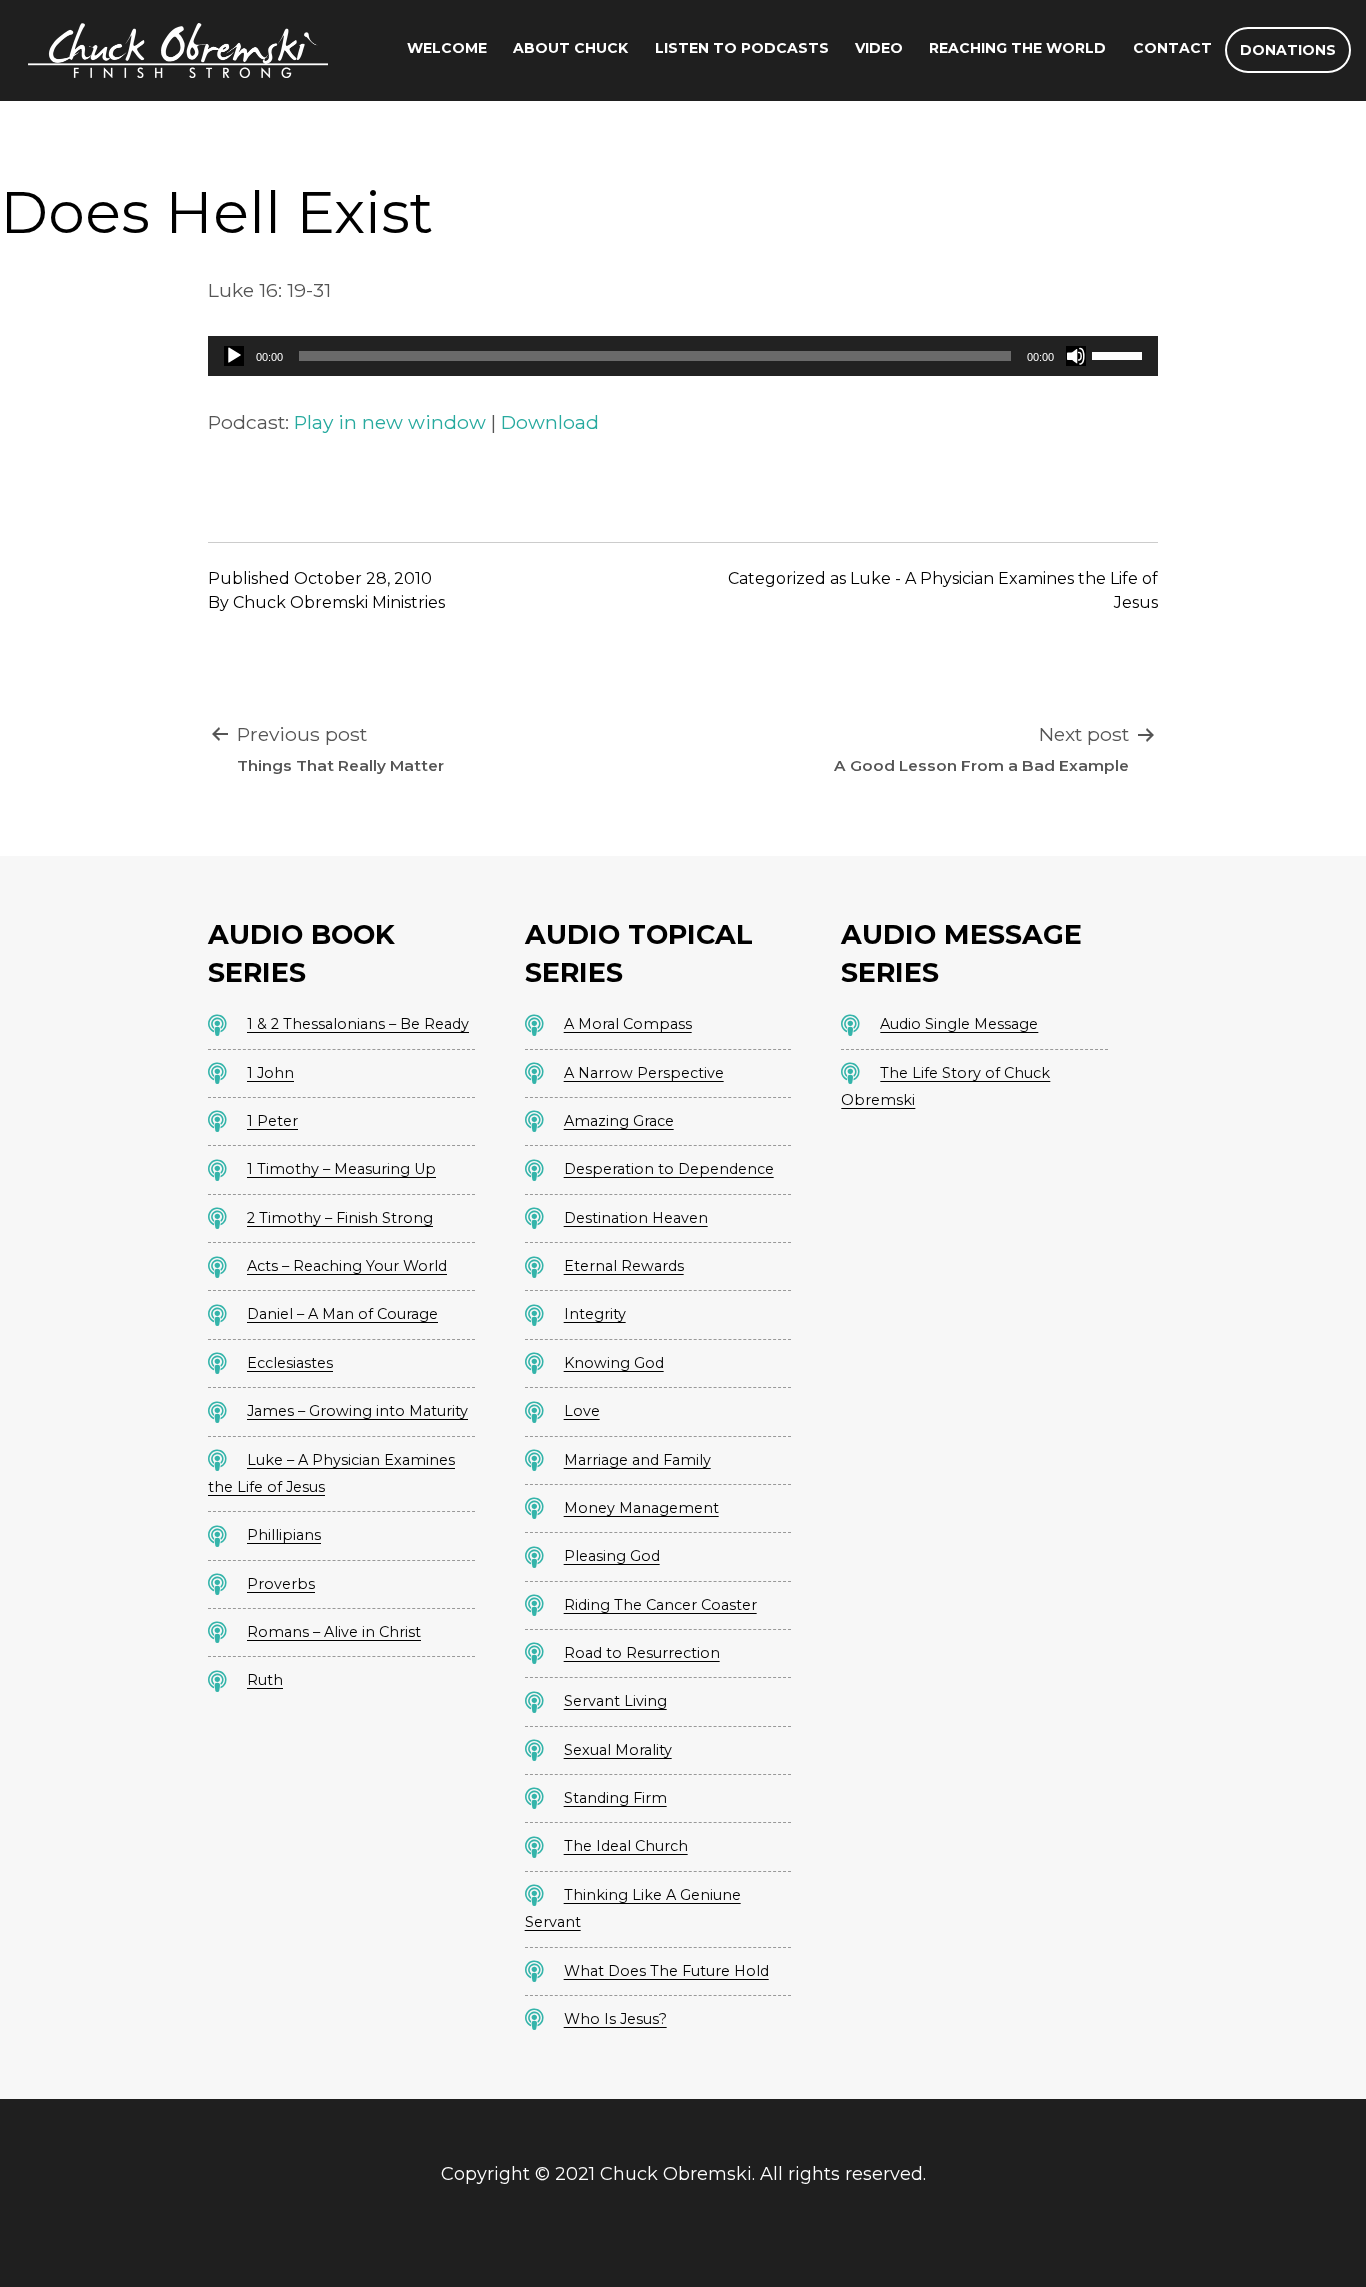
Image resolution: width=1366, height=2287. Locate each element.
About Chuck (570, 48)
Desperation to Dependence (669, 1169)
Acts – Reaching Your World (347, 1266)
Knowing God (614, 1363)
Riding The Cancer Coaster (660, 1605)
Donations (1288, 50)
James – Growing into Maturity (357, 1411)
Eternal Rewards (624, 1266)
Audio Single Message (959, 1024)
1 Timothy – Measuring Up (341, 1169)
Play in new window (390, 422)
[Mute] (1076, 356)
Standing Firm (615, 1798)
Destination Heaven (636, 1218)
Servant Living (615, 1701)
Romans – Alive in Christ (334, 1632)
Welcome (447, 48)
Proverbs (281, 1584)
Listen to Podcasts (742, 48)
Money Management (641, 1508)
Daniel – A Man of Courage (342, 1314)
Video (879, 48)
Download (550, 422)
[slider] (1120, 354)
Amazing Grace (619, 1121)
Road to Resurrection (642, 1653)
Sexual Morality (618, 1750)
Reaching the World (1017, 48)
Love (582, 1411)
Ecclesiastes (290, 1363)
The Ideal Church (626, 1846)
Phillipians (284, 1535)
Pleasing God (612, 1556)
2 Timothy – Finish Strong (340, 1218)
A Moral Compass (628, 1024)
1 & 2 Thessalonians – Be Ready (358, 1024)
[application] (683, 356)
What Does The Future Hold (666, 1971)
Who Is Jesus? (615, 2019)
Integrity (595, 1314)
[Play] (234, 356)
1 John (270, 1073)
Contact (1172, 48)
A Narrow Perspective (644, 1073)
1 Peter (272, 1121)
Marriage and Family (637, 1460)
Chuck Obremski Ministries (339, 602)
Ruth (265, 1680)
